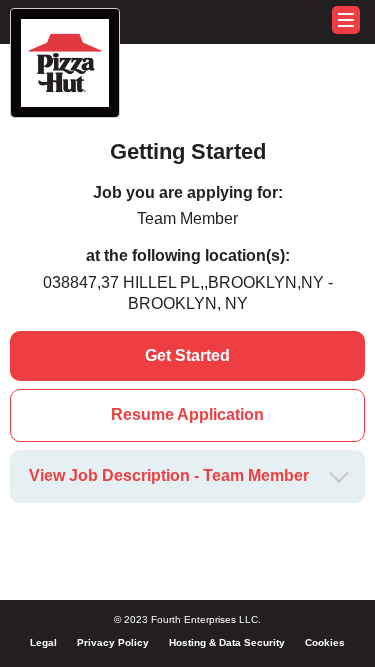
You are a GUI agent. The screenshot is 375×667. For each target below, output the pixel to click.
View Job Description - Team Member (169, 475)
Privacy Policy (113, 642)
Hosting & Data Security (227, 642)
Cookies (325, 642)
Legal (43, 642)
